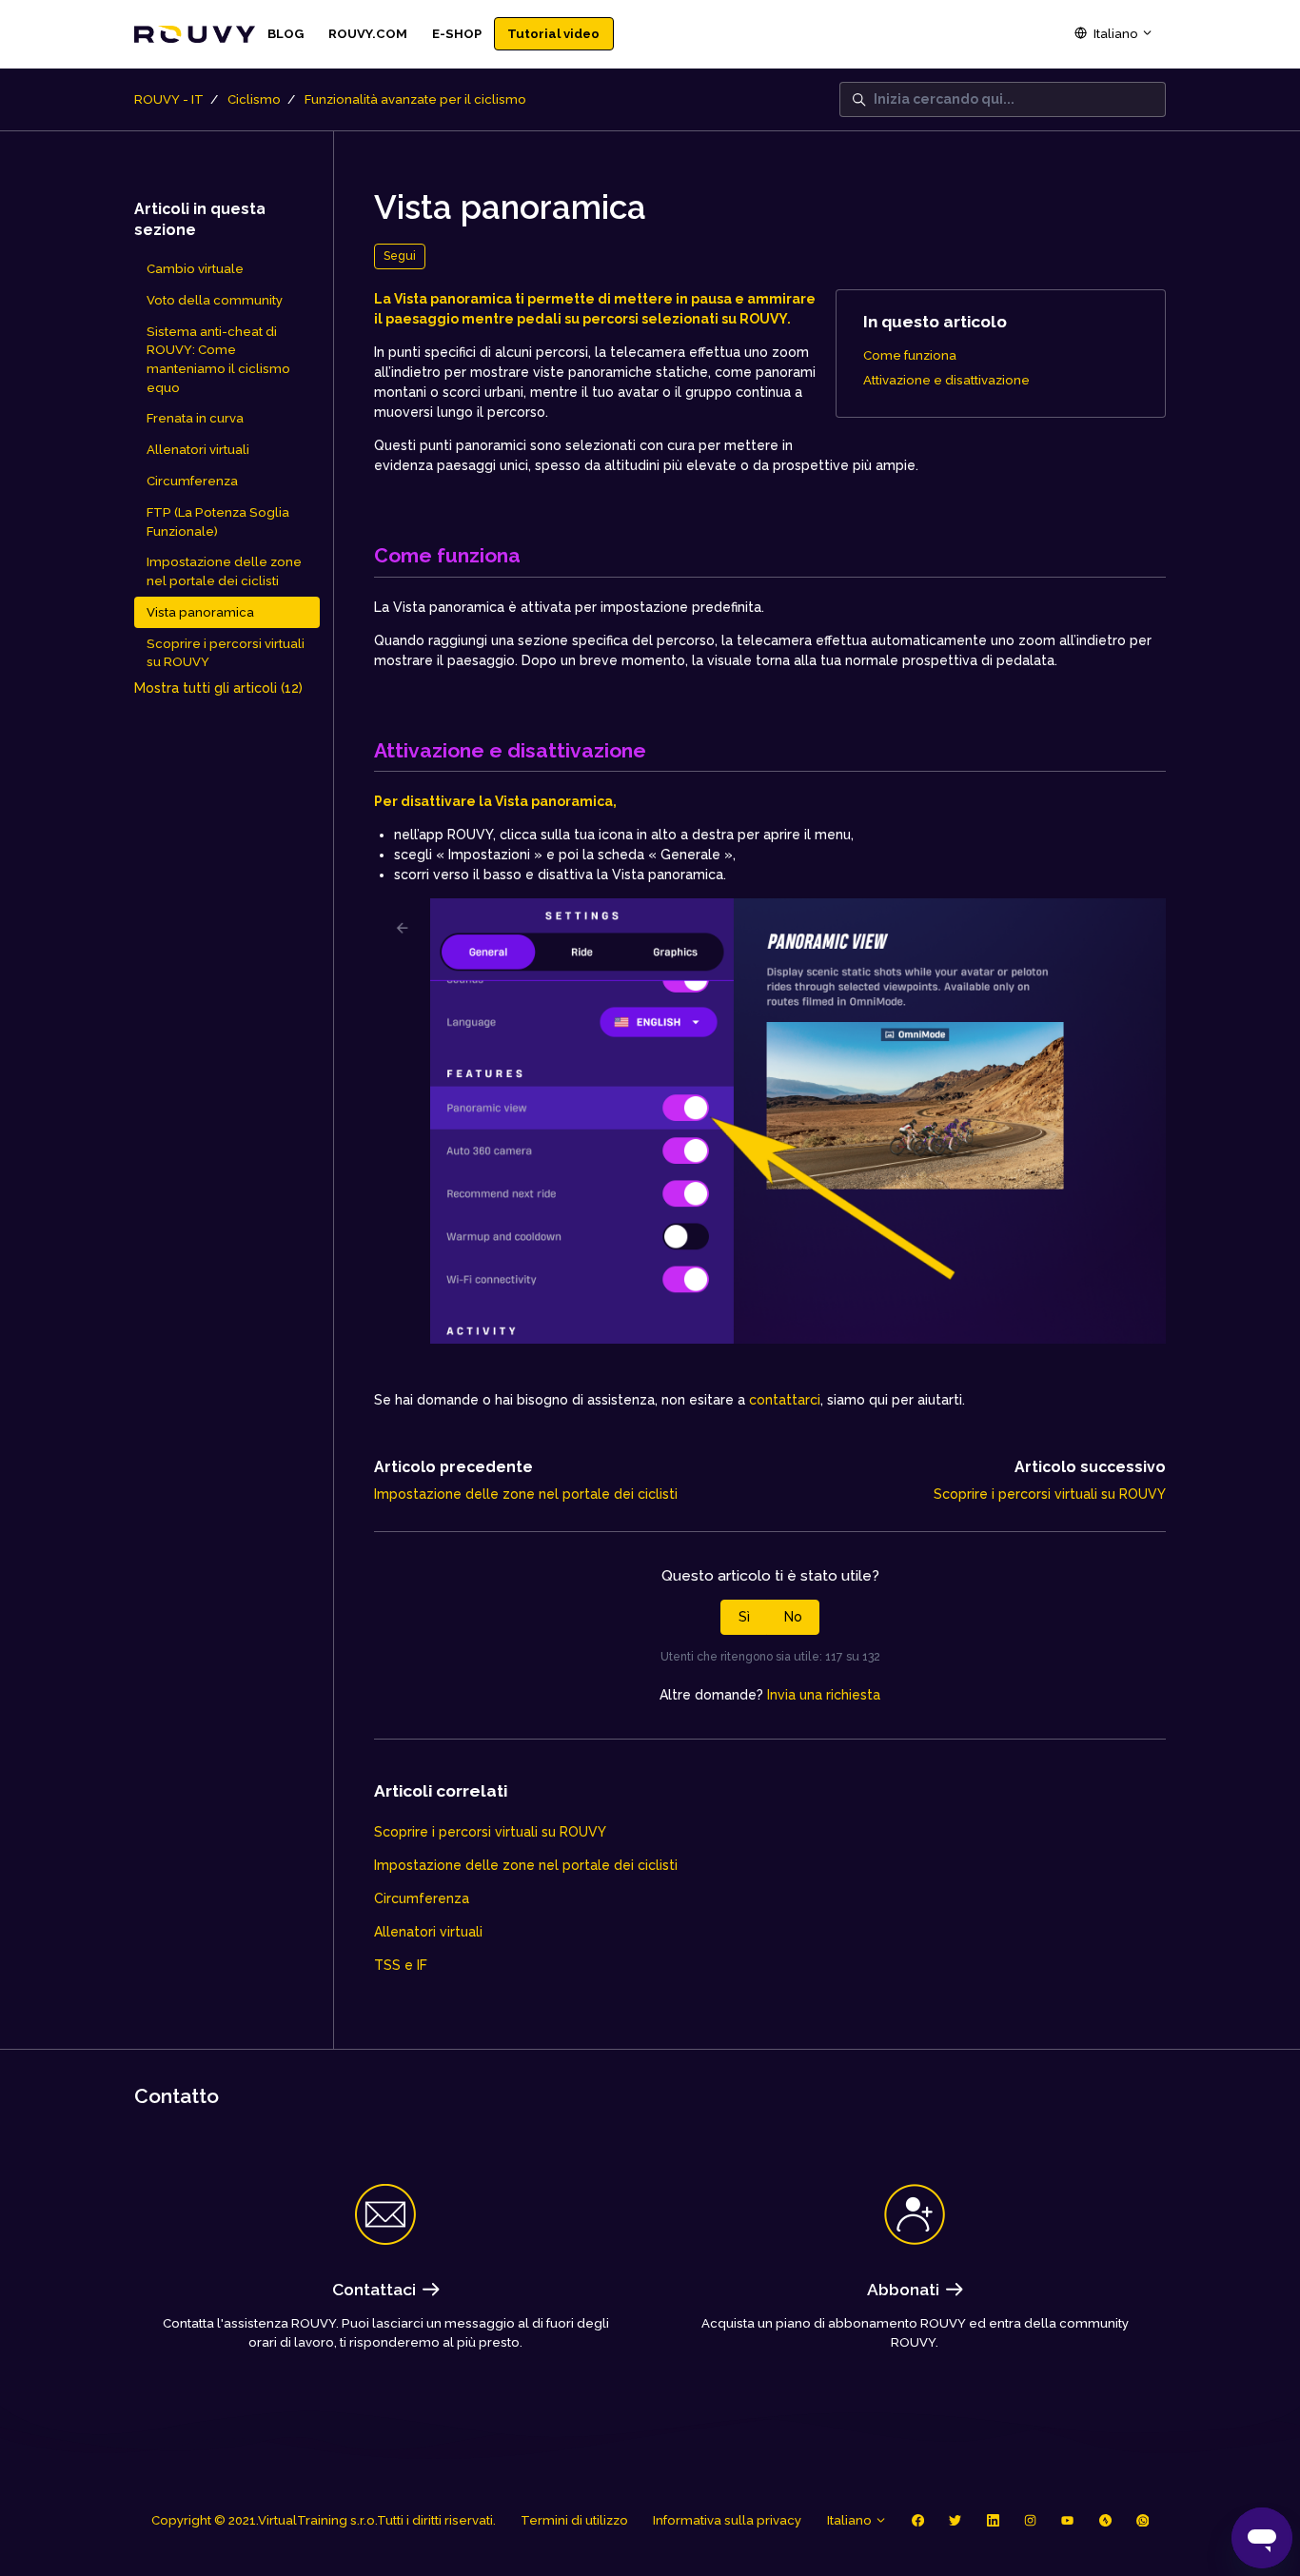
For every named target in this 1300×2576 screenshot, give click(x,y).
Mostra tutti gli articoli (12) (218, 688)
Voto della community (215, 300)
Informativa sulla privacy (727, 2520)
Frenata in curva (195, 418)
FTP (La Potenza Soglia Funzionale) (218, 522)
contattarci (785, 1400)
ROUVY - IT (169, 99)
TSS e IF (401, 1965)
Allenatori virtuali (428, 1932)
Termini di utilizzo (574, 2520)
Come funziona (910, 355)
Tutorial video (553, 34)
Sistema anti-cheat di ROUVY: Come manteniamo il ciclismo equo (218, 360)
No (793, 1617)
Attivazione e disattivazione (946, 380)
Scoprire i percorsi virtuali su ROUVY (1050, 1494)
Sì (744, 1617)
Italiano (1116, 34)
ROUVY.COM (368, 34)
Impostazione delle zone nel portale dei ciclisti (526, 1494)
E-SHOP (457, 34)
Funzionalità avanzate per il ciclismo (415, 99)
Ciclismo (254, 99)
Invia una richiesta (824, 1695)
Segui (400, 256)
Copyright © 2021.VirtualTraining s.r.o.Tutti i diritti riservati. (324, 2520)
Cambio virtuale (195, 269)
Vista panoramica (200, 612)
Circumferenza (422, 1898)
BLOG (286, 34)
